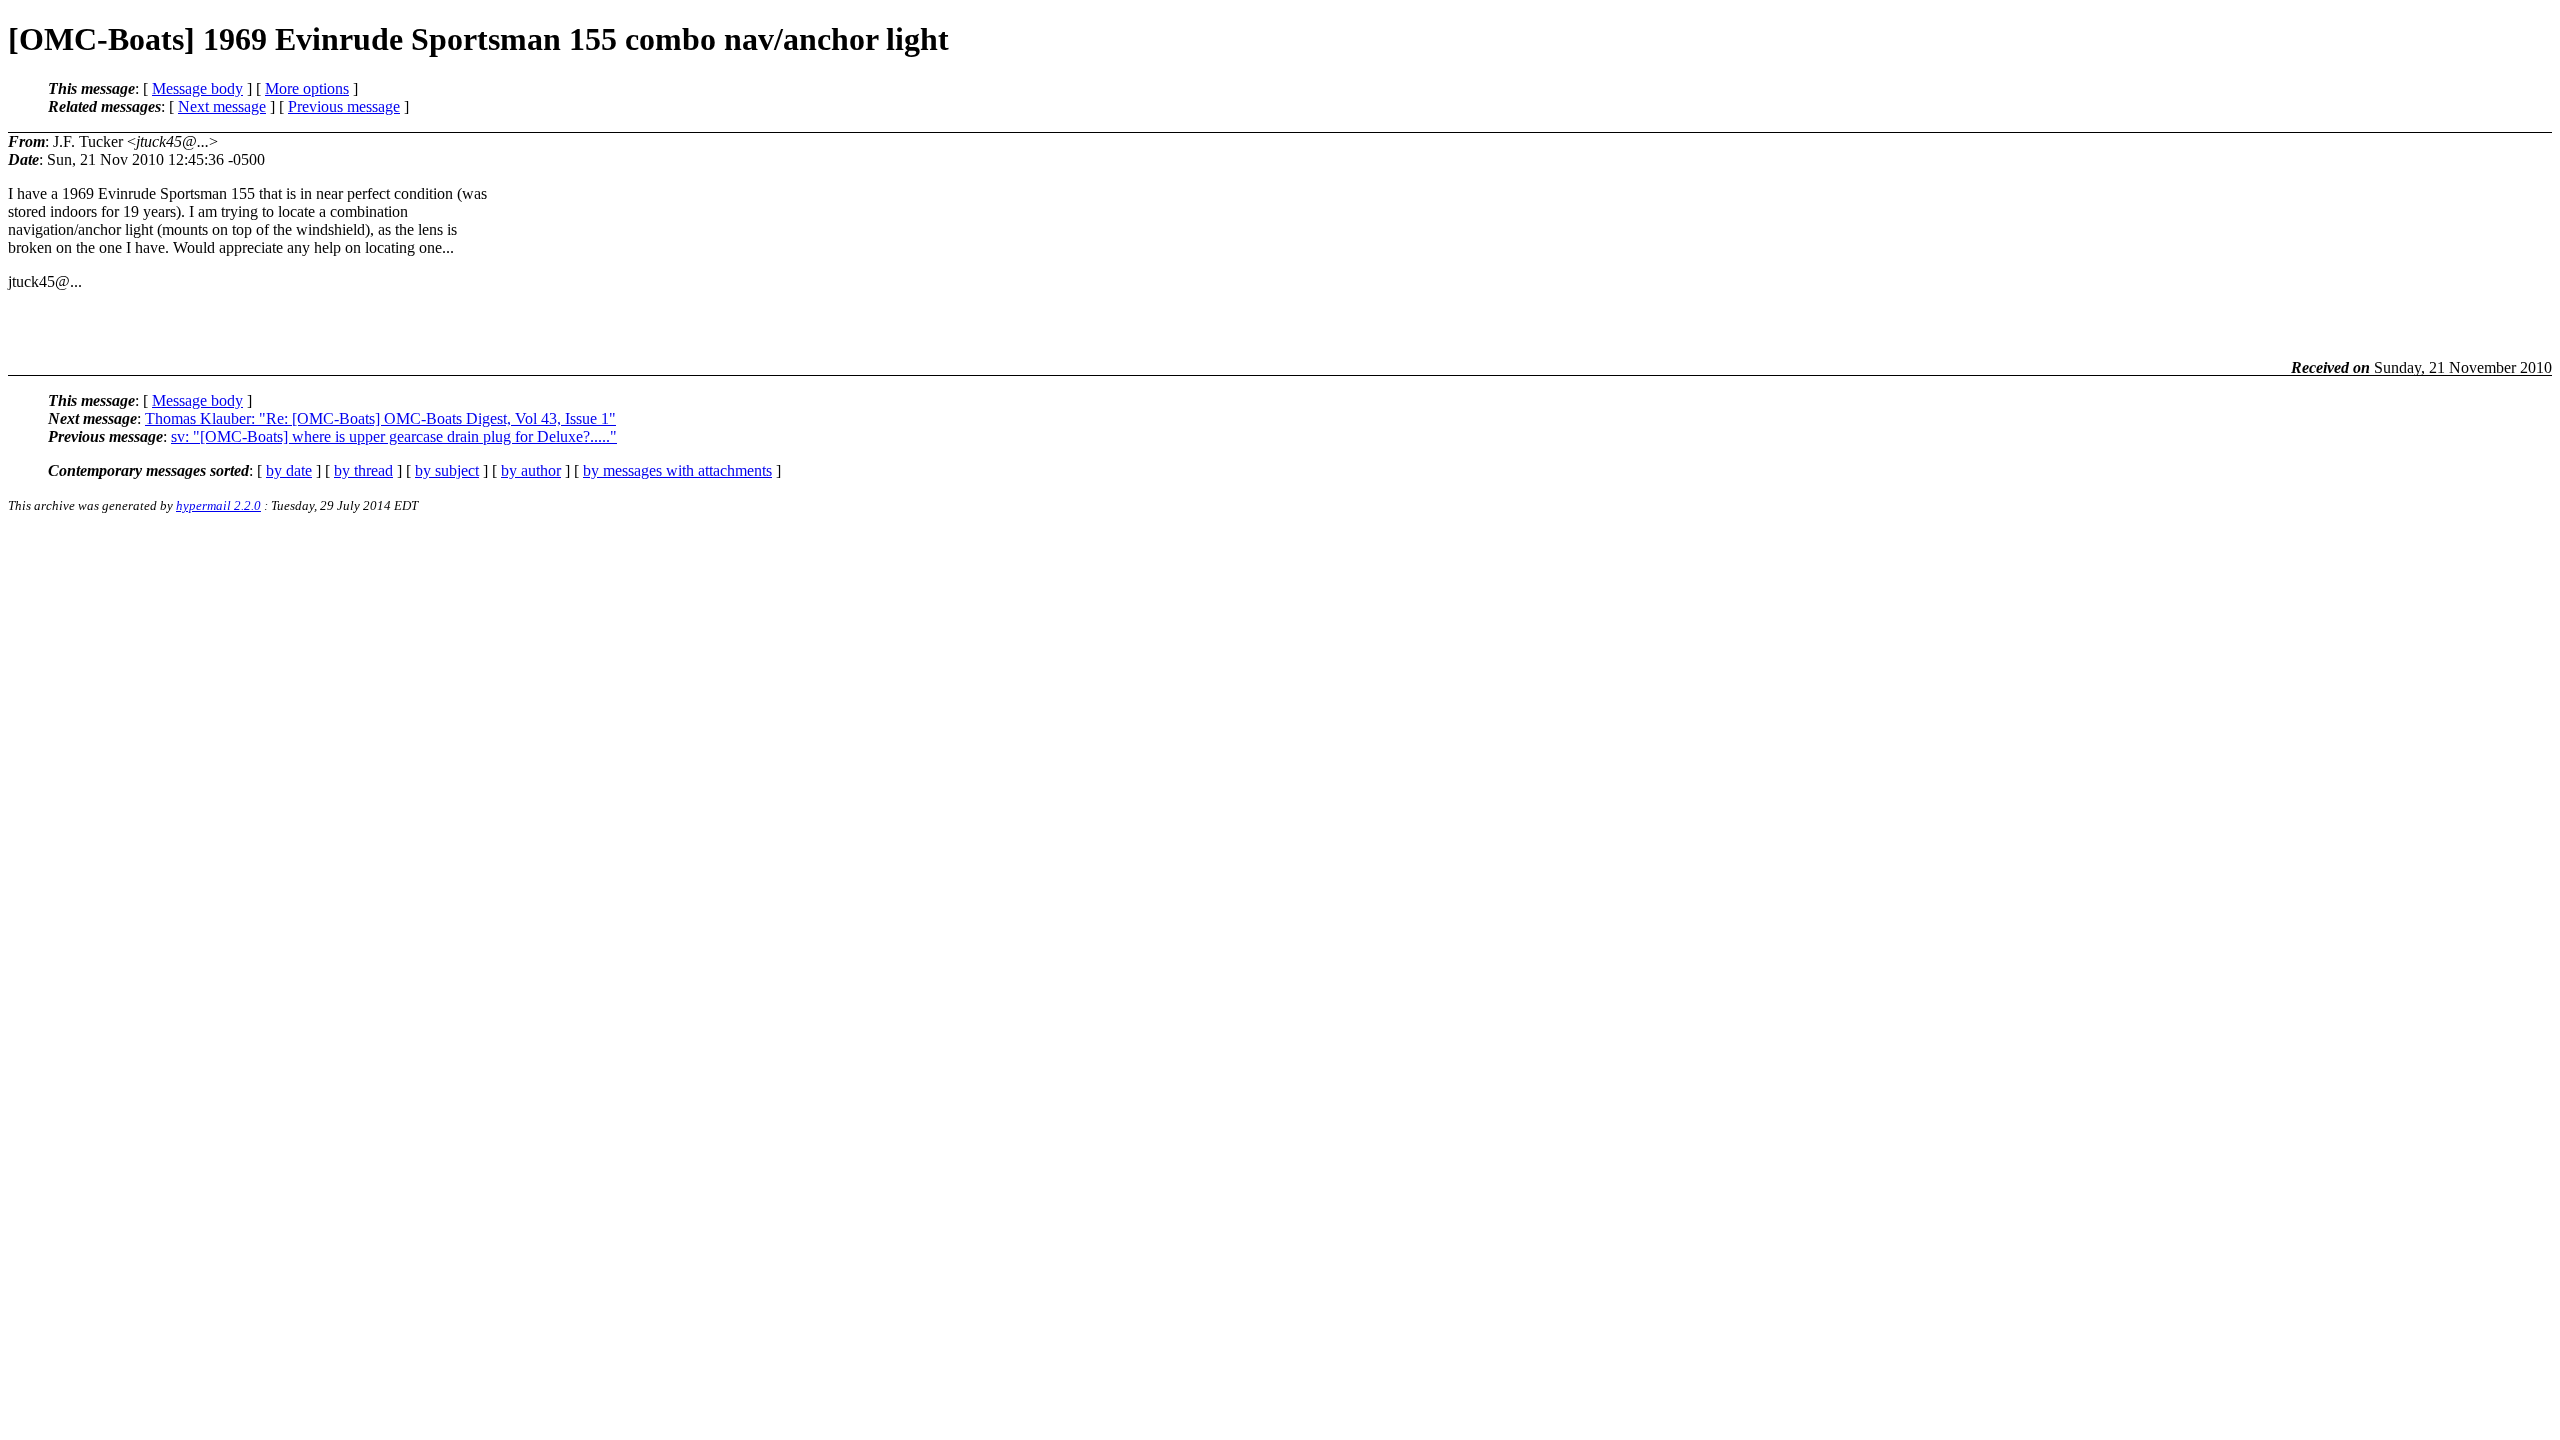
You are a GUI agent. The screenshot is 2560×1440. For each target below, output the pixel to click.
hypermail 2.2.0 (218, 505)
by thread (363, 470)
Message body (197, 88)
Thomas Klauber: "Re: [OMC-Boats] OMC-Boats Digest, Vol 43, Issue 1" (380, 418)
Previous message (344, 106)
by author (531, 470)
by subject (447, 470)
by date (289, 470)
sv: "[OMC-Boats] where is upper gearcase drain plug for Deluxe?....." (394, 436)
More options (307, 88)
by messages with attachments (677, 470)
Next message (222, 106)
